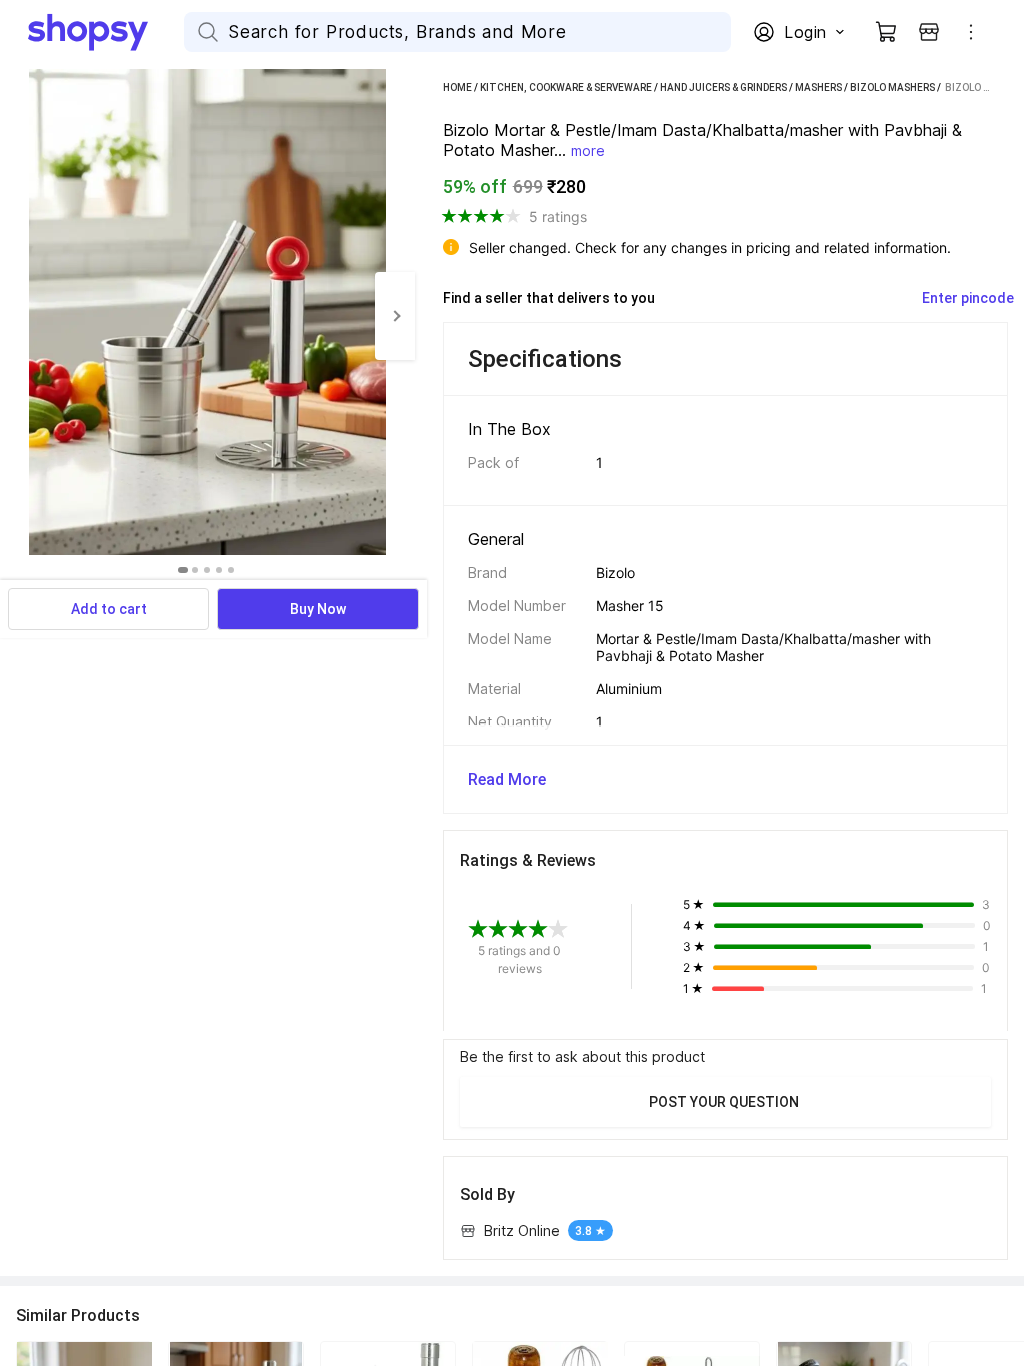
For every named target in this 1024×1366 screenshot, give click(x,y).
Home (457, 87)
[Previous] (20, 316)
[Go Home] (106, 32)
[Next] (395, 316)
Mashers (818, 87)
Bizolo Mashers (892, 87)
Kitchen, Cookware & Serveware (566, 87)
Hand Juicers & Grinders (723, 87)
